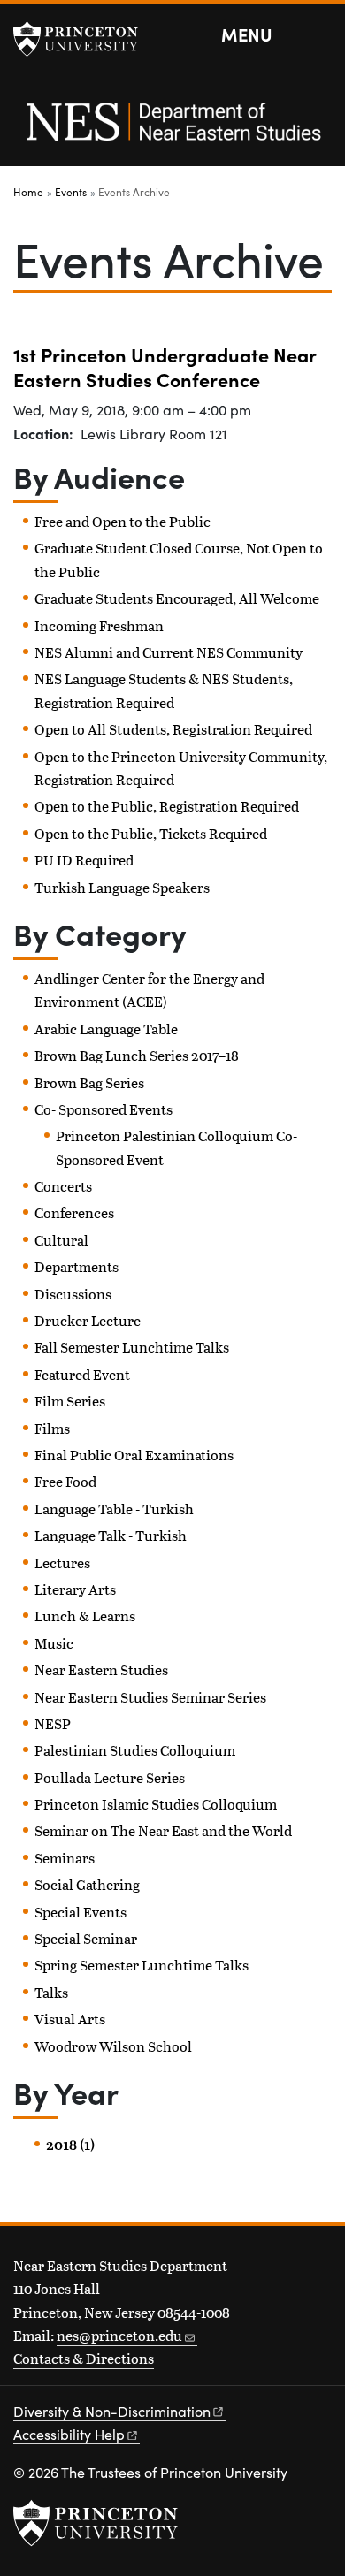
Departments (77, 1266)
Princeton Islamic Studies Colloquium (156, 1804)
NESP (53, 1723)
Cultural (61, 1240)
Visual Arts (70, 2019)
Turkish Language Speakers (122, 887)
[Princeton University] (84, 39)
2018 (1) (70, 2145)
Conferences (74, 1212)
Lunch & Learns (85, 1616)
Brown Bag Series (89, 1082)
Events (71, 192)
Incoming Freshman (99, 625)
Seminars (65, 1858)
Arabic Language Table (106, 1029)
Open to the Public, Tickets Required (151, 833)
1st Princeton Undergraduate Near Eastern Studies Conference (165, 366)
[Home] (172, 131)
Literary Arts (75, 1589)
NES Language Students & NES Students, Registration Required (164, 690)
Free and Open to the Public (123, 521)
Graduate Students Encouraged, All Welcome (177, 598)
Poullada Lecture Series (110, 1777)
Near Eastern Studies (101, 1669)
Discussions (73, 1294)
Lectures (62, 1562)
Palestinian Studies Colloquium (135, 1750)
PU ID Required (84, 860)
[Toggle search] (320, 35)
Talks (51, 1992)
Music (54, 1643)
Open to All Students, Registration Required (173, 729)
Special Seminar (86, 1938)
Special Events (80, 1912)
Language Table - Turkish (114, 1509)
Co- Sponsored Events (103, 1109)
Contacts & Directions (84, 2358)
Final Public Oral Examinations (134, 1455)
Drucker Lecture (88, 1320)
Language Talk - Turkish (111, 1535)
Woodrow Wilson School (113, 2046)
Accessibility (69, 2434)
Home (28, 192)
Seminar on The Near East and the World (163, 1830)
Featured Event (82, 1374)
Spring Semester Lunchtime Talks (142, 1965)
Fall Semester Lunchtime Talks (132, 1347)
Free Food (65, 1481)
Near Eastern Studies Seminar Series (150, 1697)
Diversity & (112, 2411)
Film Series (70, 1401)
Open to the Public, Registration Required (167, 806)
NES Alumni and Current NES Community (169, 652)
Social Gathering (87, 1884)
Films (52, 1428)
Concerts (63, 1186)
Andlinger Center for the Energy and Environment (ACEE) (149, 990)
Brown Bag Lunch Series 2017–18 (137, 1055)
